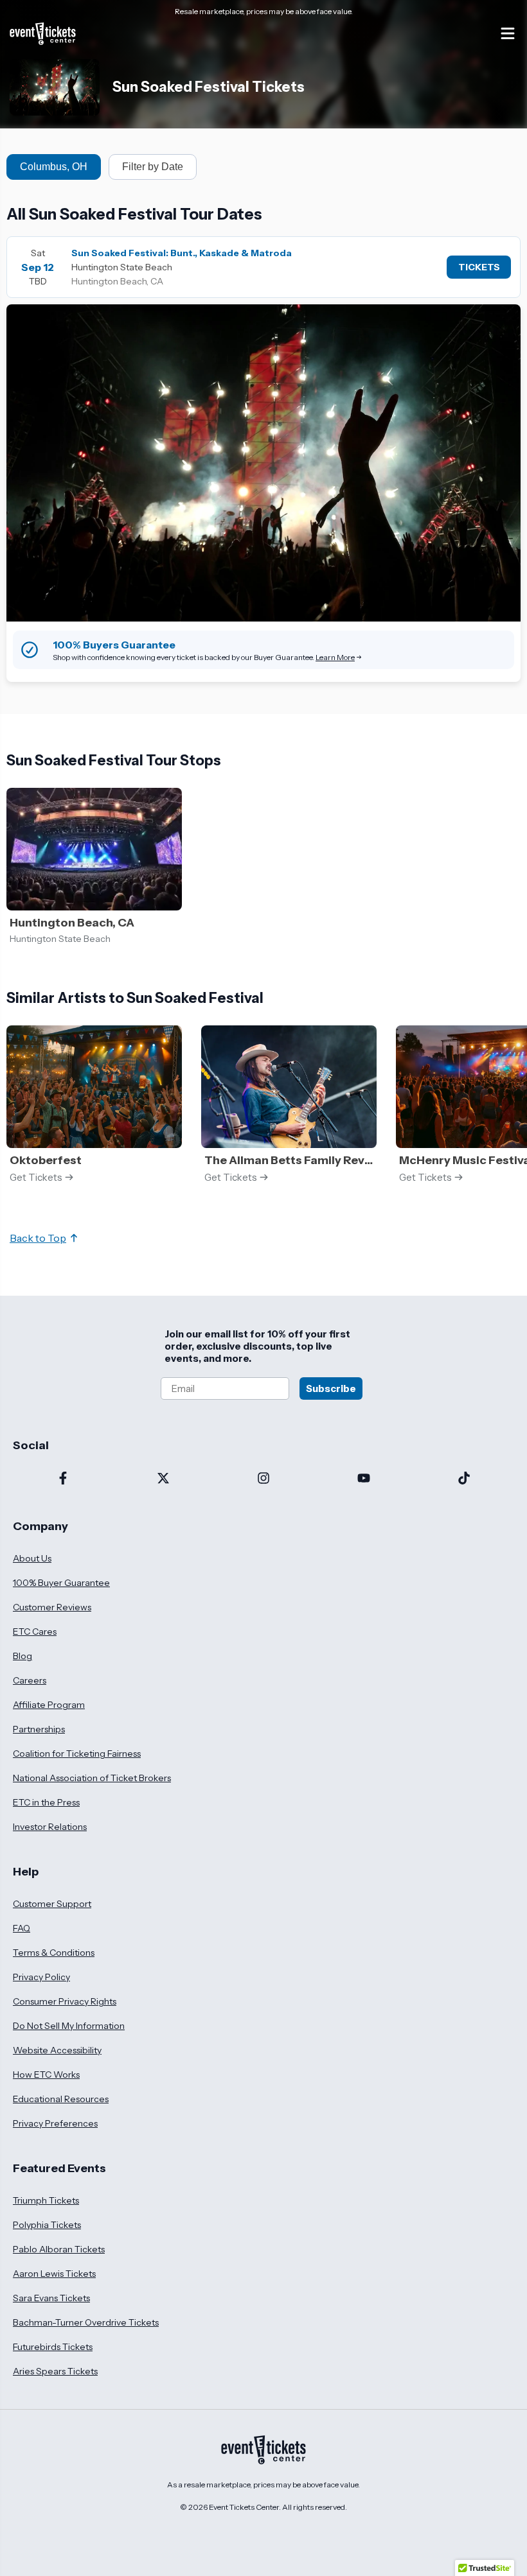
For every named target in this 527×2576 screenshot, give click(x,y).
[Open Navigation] (508, 33)
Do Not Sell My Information (69, 2026)
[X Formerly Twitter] (163, 1479)
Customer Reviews (52, 1607)
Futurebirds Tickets (53, 2347)
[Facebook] (63, 1479)
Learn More (335, 657)
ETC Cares (35, 1632)
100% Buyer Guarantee (61, 1583)
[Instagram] (263, 1479)
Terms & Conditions (54, 1953)
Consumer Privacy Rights (65, 2001)
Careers (30, 1680)
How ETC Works (46, 2075)
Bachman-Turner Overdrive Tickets (86, 2322)
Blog (22, 1656)
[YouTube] (364, 1479)
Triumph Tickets (46, 2200)
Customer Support (52, 1904)
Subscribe (331, 1388)
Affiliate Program (49, 1705)
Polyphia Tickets (47, 2225)
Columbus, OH (54, 167)
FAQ (22, 1928)
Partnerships (39, 1729)
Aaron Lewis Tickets (54, 2274)
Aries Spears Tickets (55, 2371)
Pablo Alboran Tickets (59, 2249)
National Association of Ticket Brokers (92, 1778)
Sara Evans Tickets (51, 2298)
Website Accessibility (57, 2050)
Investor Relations (50, 1827)
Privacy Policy (41, 1977)
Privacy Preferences (55, 2123)
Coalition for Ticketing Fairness (77, 1754)
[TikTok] (464, 1479)
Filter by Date (153, 167)
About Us (32, 1558)
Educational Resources (61, 2099)
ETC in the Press (46, 1802)
